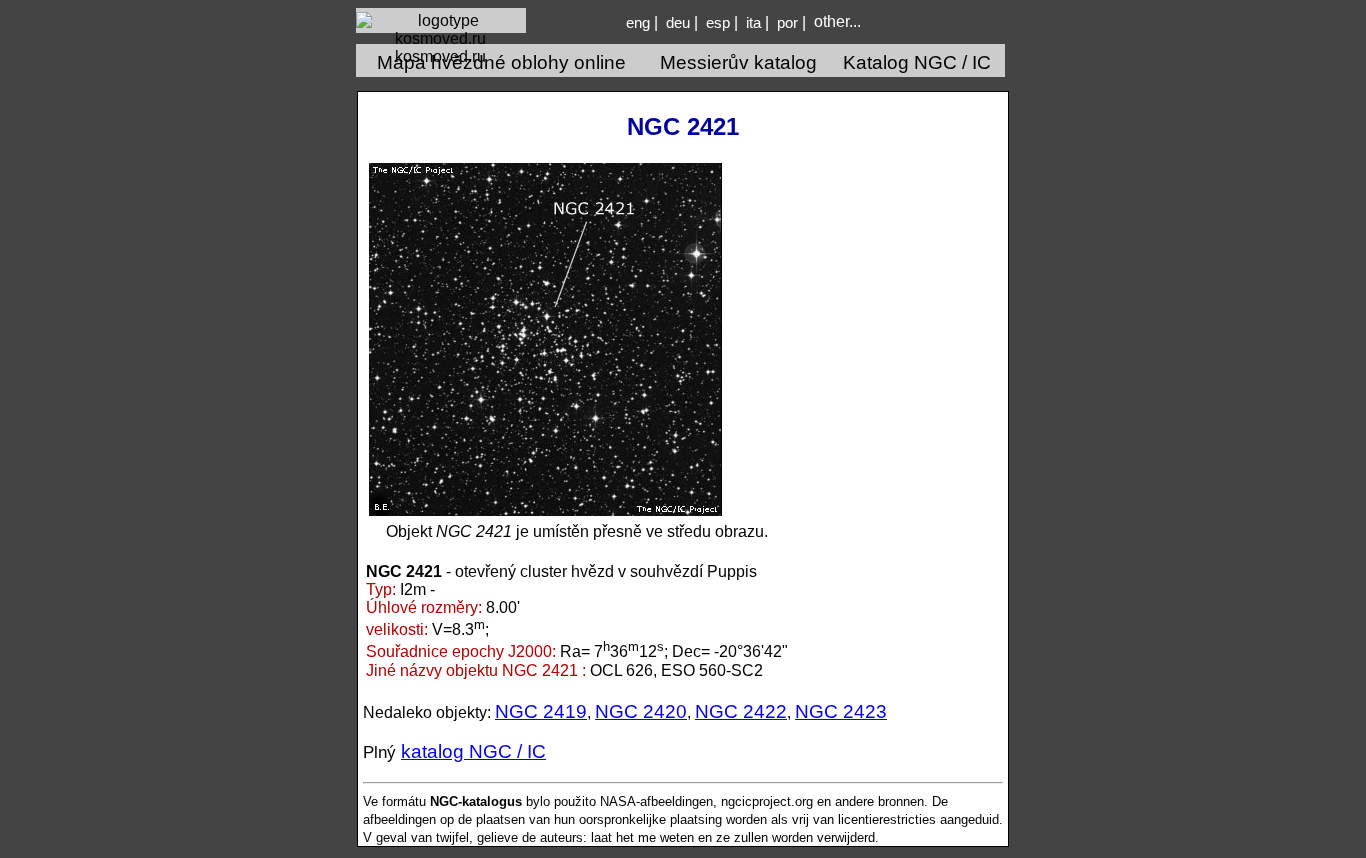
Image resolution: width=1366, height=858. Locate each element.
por (787, 23)
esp (718, 23)
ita (753, 23)
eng (638, 23)
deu (678, 23)
